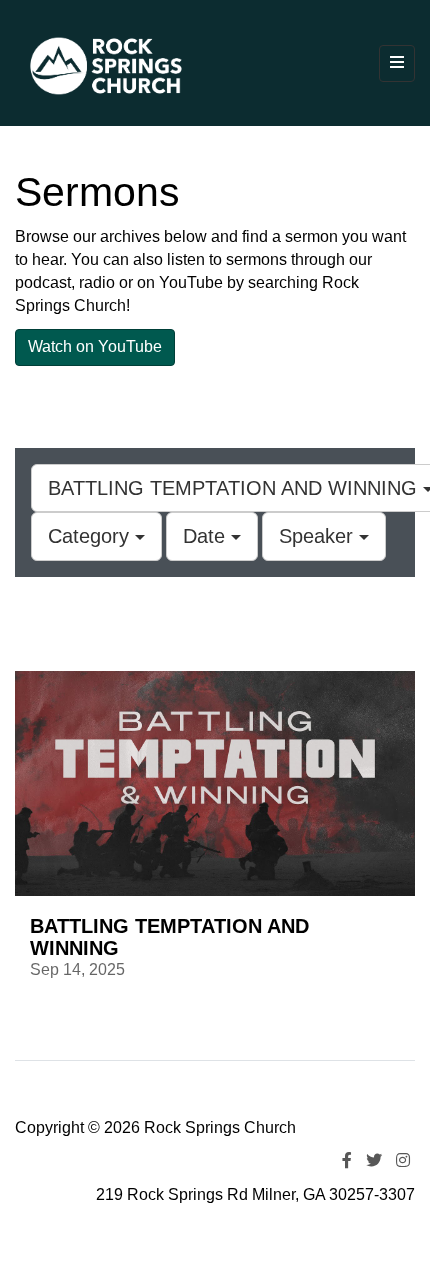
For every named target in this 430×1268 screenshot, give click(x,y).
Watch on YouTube (95, 346)
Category (91, 536)
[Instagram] (403, 1160)
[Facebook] (347, 1160)
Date (207, 536)
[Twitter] (374, 1160)
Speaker (319, 536)
